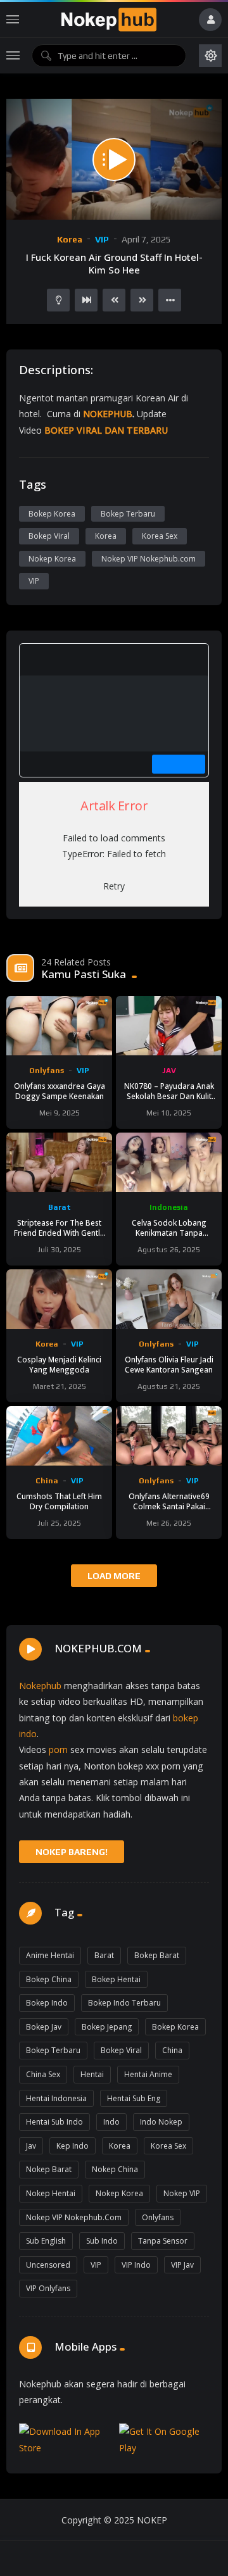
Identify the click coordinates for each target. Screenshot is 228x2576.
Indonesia (169, 1207)
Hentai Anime (148, 2074)
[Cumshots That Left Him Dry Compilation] (59, 1436)
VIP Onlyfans (48, 2288)
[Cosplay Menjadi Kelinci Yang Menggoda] (59, 1299)
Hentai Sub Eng (134, 2098)
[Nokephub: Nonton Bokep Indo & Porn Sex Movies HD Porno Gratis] (109, 20)
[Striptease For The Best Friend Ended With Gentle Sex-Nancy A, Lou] (59, 1162)
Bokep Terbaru (128, 514)
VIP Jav (182, 2265)
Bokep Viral (49, 536)
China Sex (43, 2074)
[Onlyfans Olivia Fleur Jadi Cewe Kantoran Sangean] (169, 1299)
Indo (111, 2122)
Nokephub (40, 1686)
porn (58, 1750)
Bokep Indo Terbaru (124, 2003)
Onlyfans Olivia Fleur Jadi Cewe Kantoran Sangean (169, 1364)
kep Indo (73, 2146)
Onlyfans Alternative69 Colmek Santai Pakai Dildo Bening (169, 1506)
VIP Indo (136, 2265)
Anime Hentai (50, 1955)
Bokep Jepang (107, 2027)
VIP (102, 239)
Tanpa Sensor (163, 2241)
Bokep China (49, 1979)
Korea (70, 239)
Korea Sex (160, 536)
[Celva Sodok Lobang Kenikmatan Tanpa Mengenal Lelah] (169, 1162)
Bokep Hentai (116, 1979)
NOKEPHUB (108, 414)
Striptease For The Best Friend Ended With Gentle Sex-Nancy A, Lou (59, 1233)
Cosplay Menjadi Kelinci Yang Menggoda (59, 1364)
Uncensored (48, 2265)
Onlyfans (47, 1071)
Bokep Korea (52, 514)
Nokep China (115, 2169)
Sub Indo (102, 2241)
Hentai (92, 2074)
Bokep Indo (47, 2003)
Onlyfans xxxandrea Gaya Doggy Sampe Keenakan (60, 1091)
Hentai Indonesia (56, 2098)
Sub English (46, 2241)
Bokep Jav (44, 2027)
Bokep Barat (157, 1955)
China (47, 1481)
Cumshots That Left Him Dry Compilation (59, 1501)
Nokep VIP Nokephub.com (149, 559)
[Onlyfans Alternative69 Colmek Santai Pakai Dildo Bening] (169, 1436)
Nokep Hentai (51, 2193)
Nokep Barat (49, 2169)
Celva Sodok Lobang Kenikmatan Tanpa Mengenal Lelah (169, 1233)
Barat (60, 1207)
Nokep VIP (182, 2193)
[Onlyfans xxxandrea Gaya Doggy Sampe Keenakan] (59, 1026)
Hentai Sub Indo (54, 2122)
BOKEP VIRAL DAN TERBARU (106, 430)
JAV (169, 1071)
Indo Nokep (161, 2122)
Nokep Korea (52, 559)
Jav (31, 2146)
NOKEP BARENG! (72, 1852)
